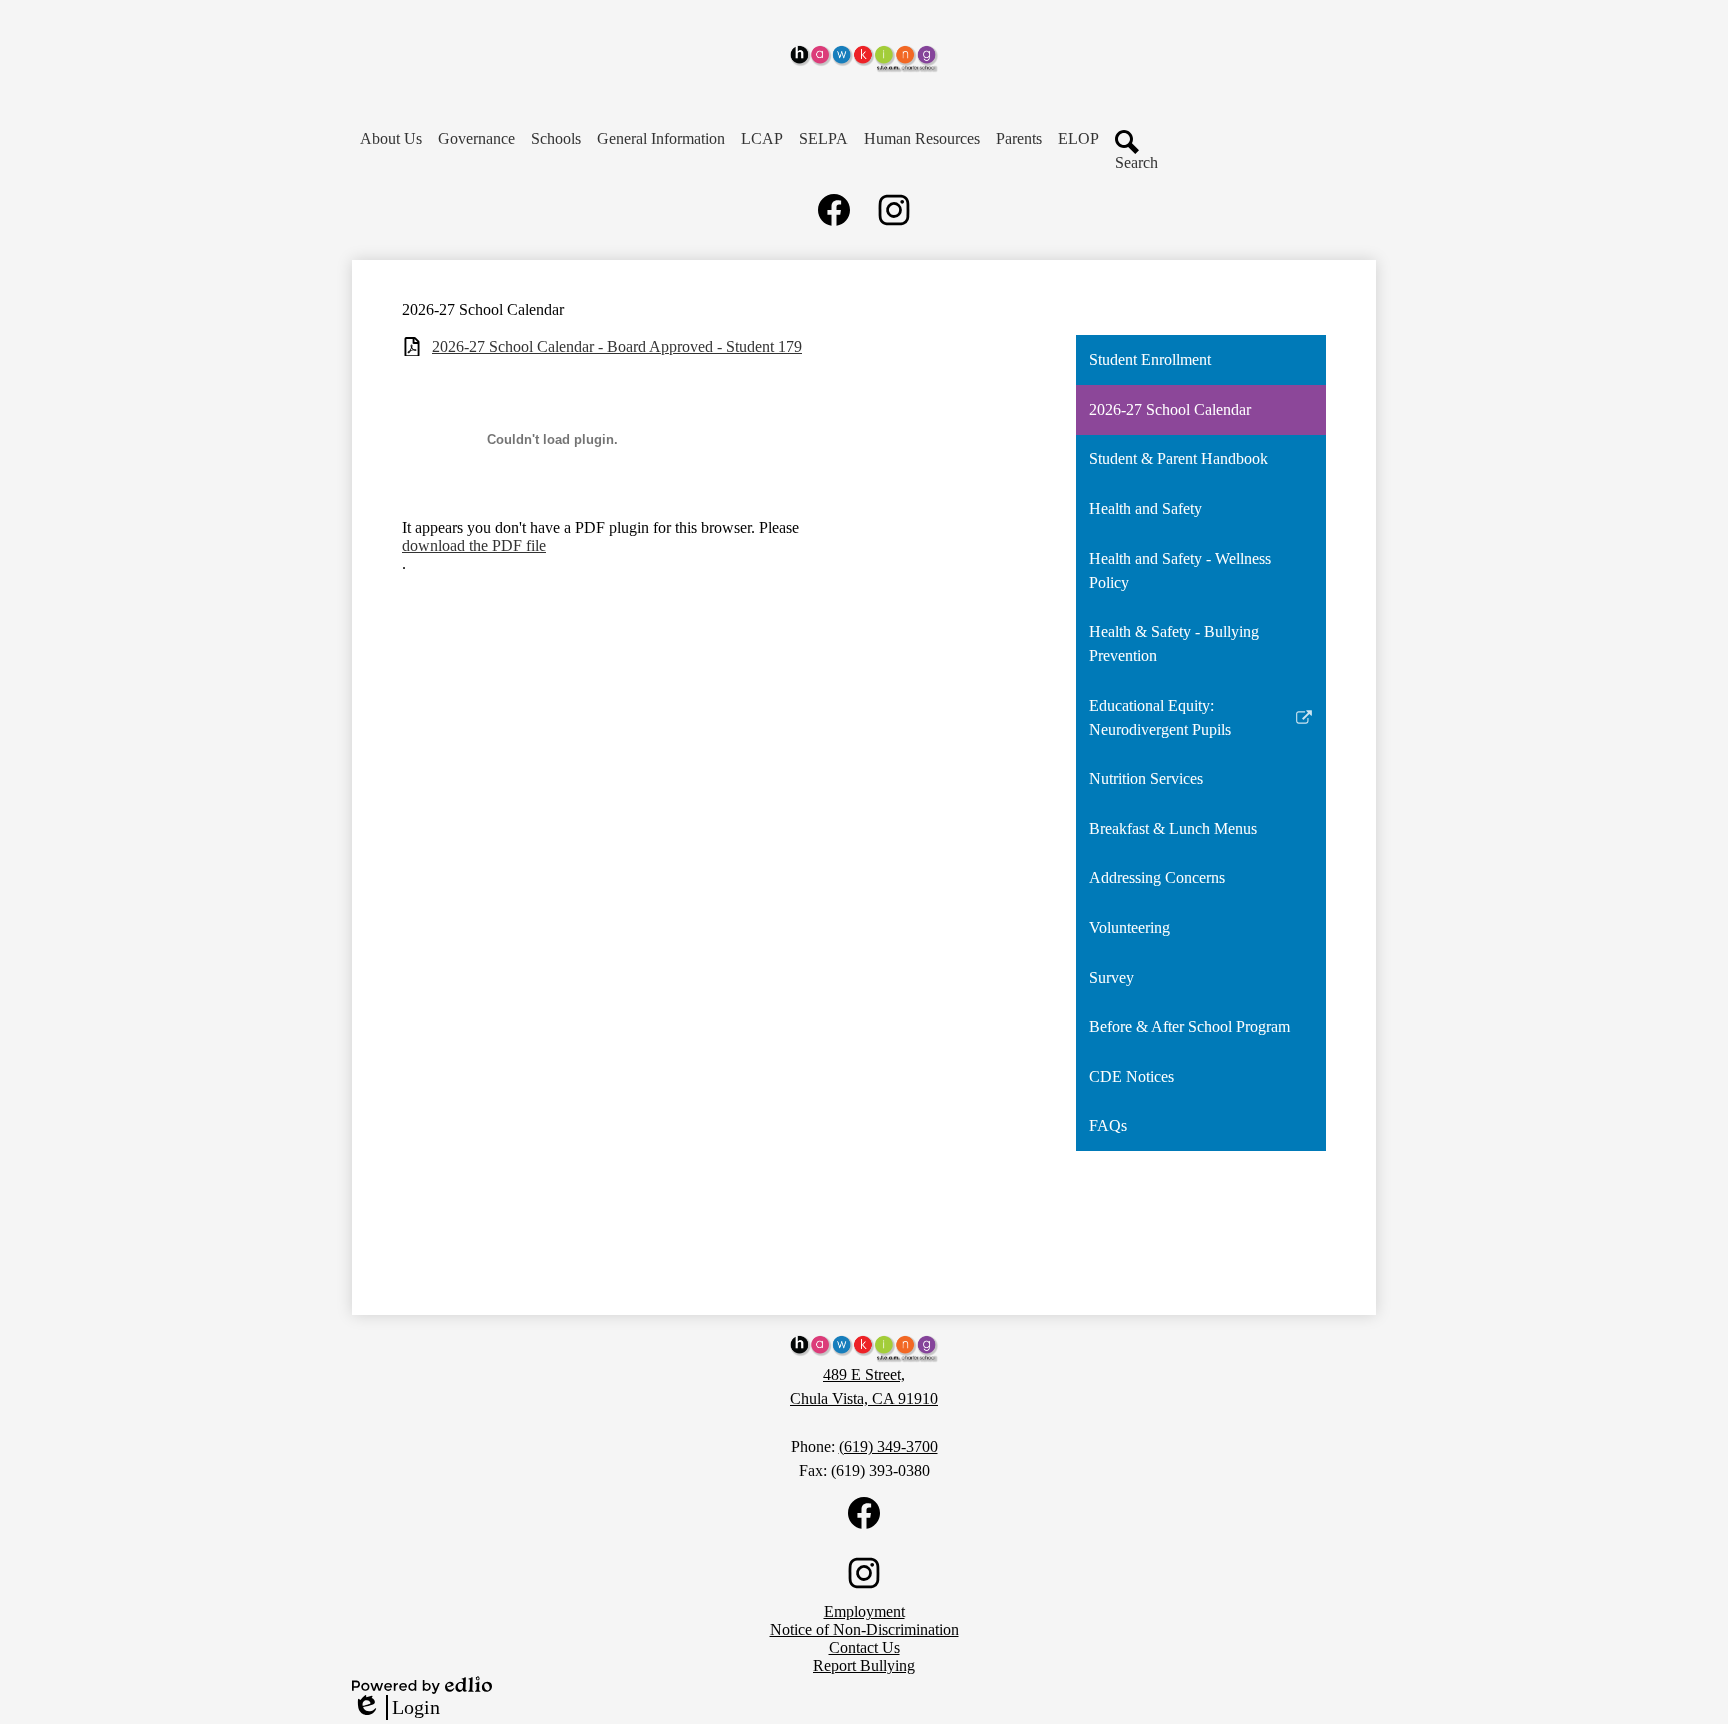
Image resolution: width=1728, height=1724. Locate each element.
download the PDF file (474, 545)
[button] (391, 139)
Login (396, 1708)
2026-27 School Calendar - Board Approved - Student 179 (617, 346)
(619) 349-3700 (888, 1446)
